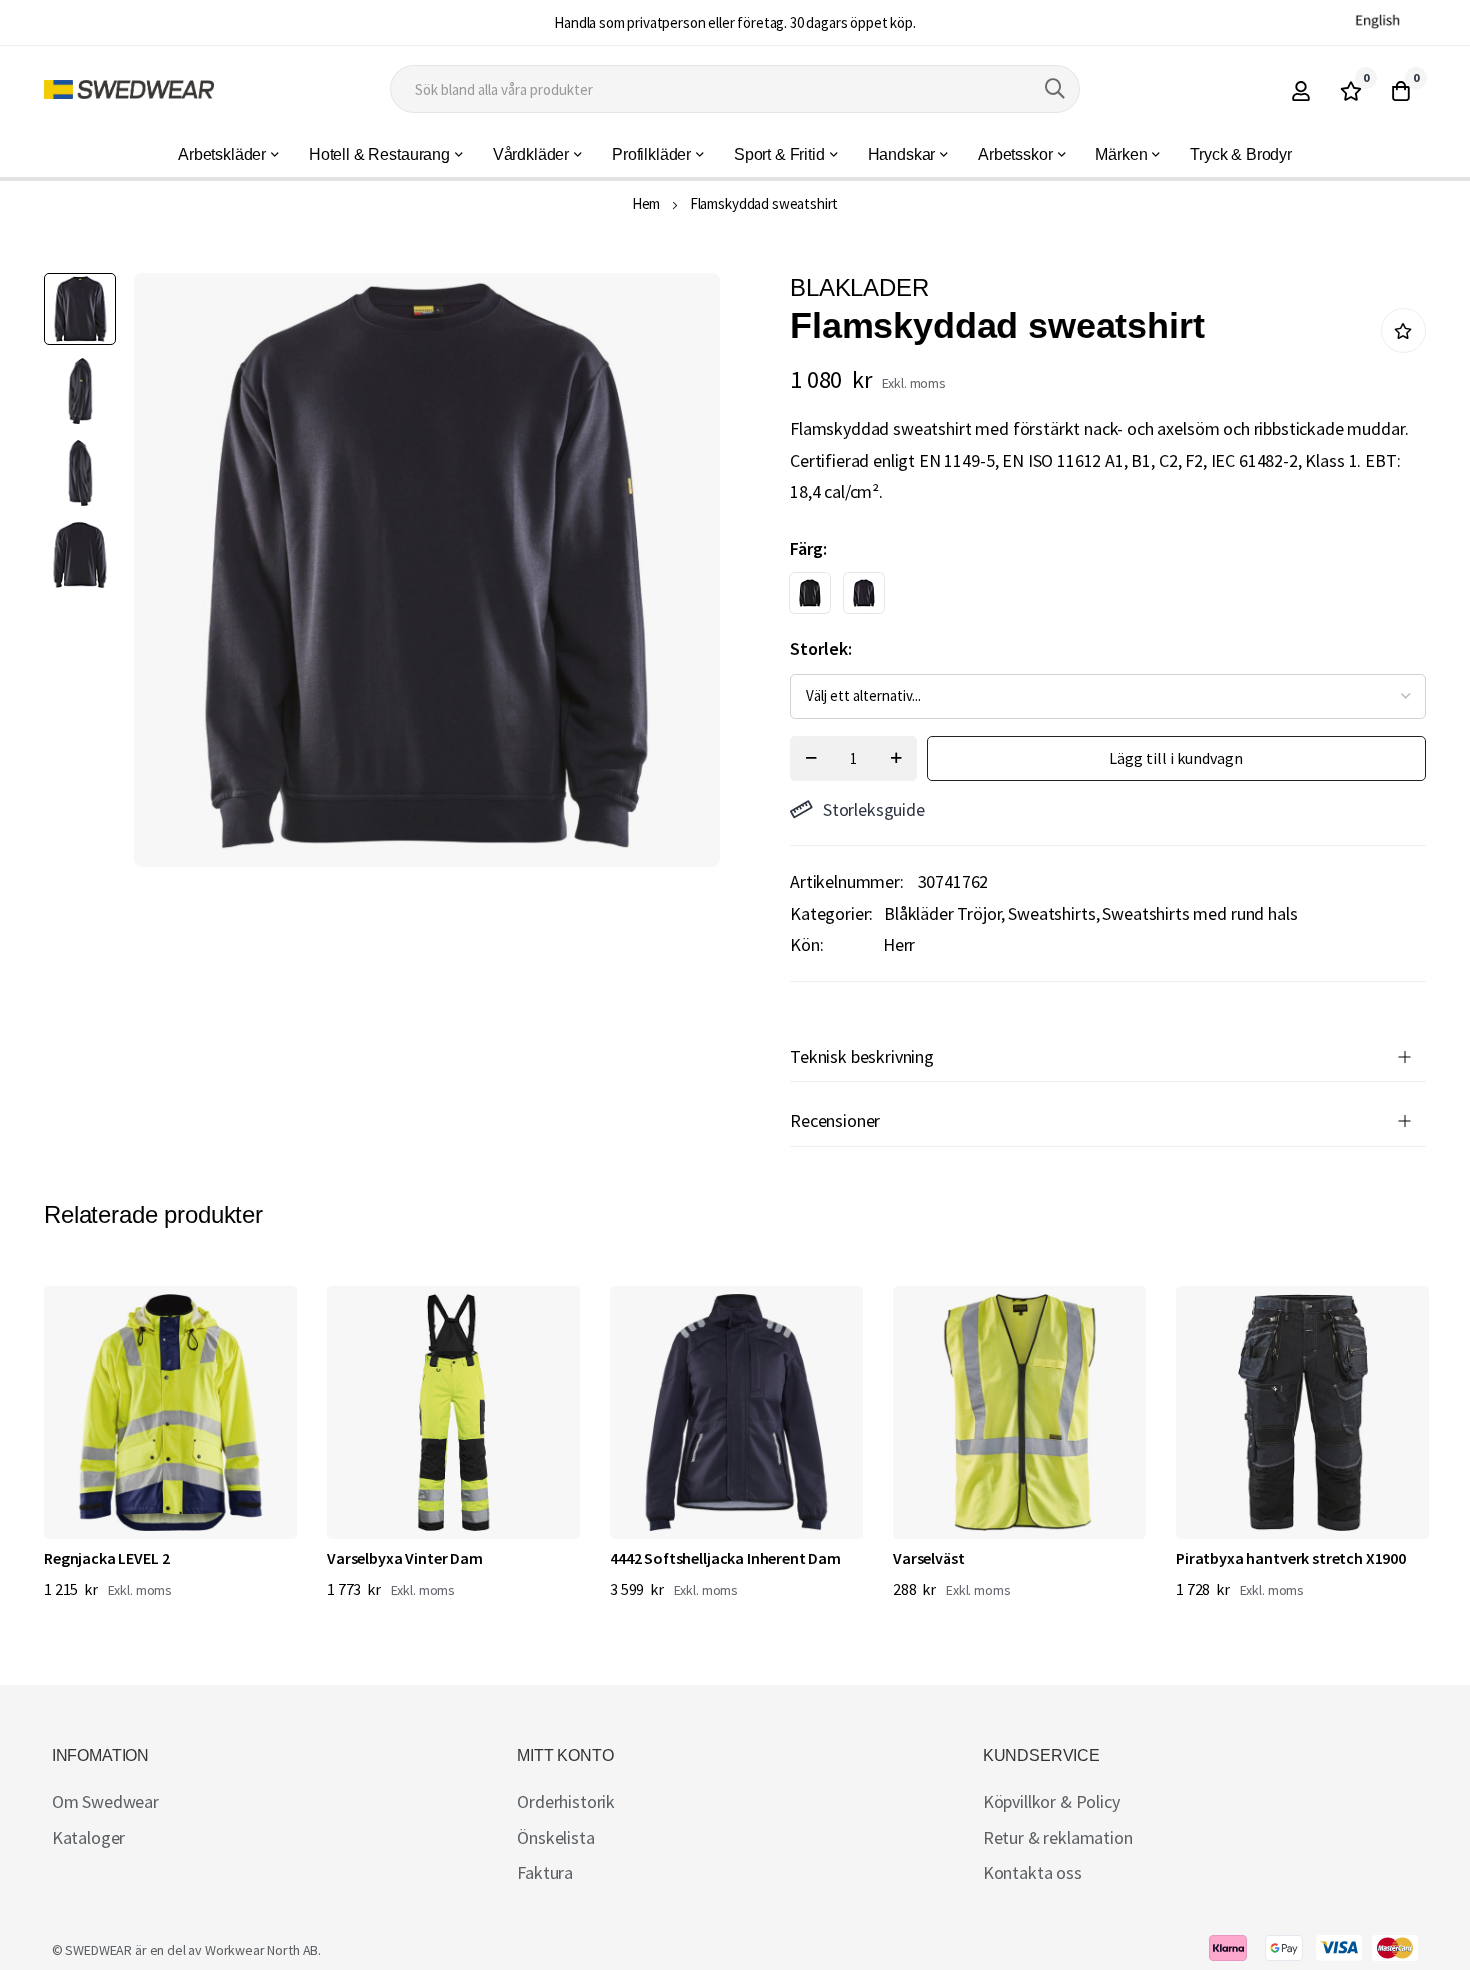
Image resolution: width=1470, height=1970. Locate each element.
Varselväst (928, 1558)
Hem (646, 203)
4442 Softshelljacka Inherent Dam (725, 1558)
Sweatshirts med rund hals (1199, 913)
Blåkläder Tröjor (942, 913)
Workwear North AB (261, 1950)
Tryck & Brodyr (1241, 154)
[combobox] (735, 89)
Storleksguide (874, 809)
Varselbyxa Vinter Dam (405, 1558)
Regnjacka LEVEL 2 (106, 1558)
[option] (810, 593)
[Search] (1055, 89)
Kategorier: (831, 913)
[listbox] (1090, 598)
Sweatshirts (1051, 913)
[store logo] (129, 89)
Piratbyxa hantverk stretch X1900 (1291, 1558)
